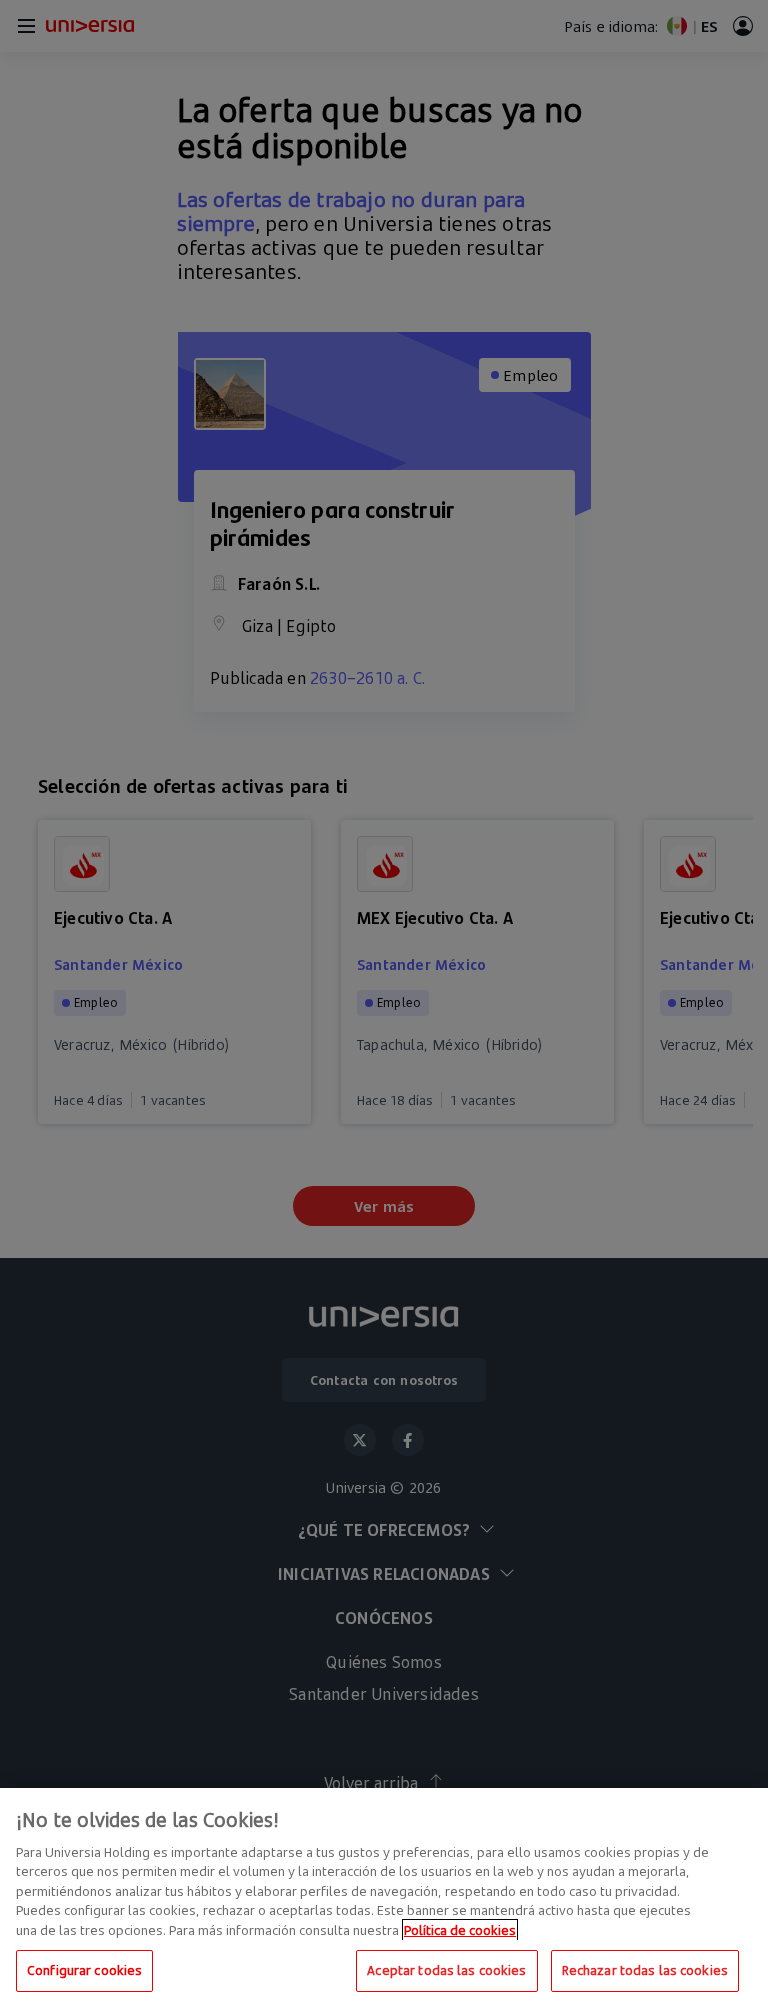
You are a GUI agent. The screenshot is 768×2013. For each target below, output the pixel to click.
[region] (384, 1900)
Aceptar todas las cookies (446, 1970)
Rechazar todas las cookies (645, 1970)
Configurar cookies (84, 1970)
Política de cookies (460, 1930)
